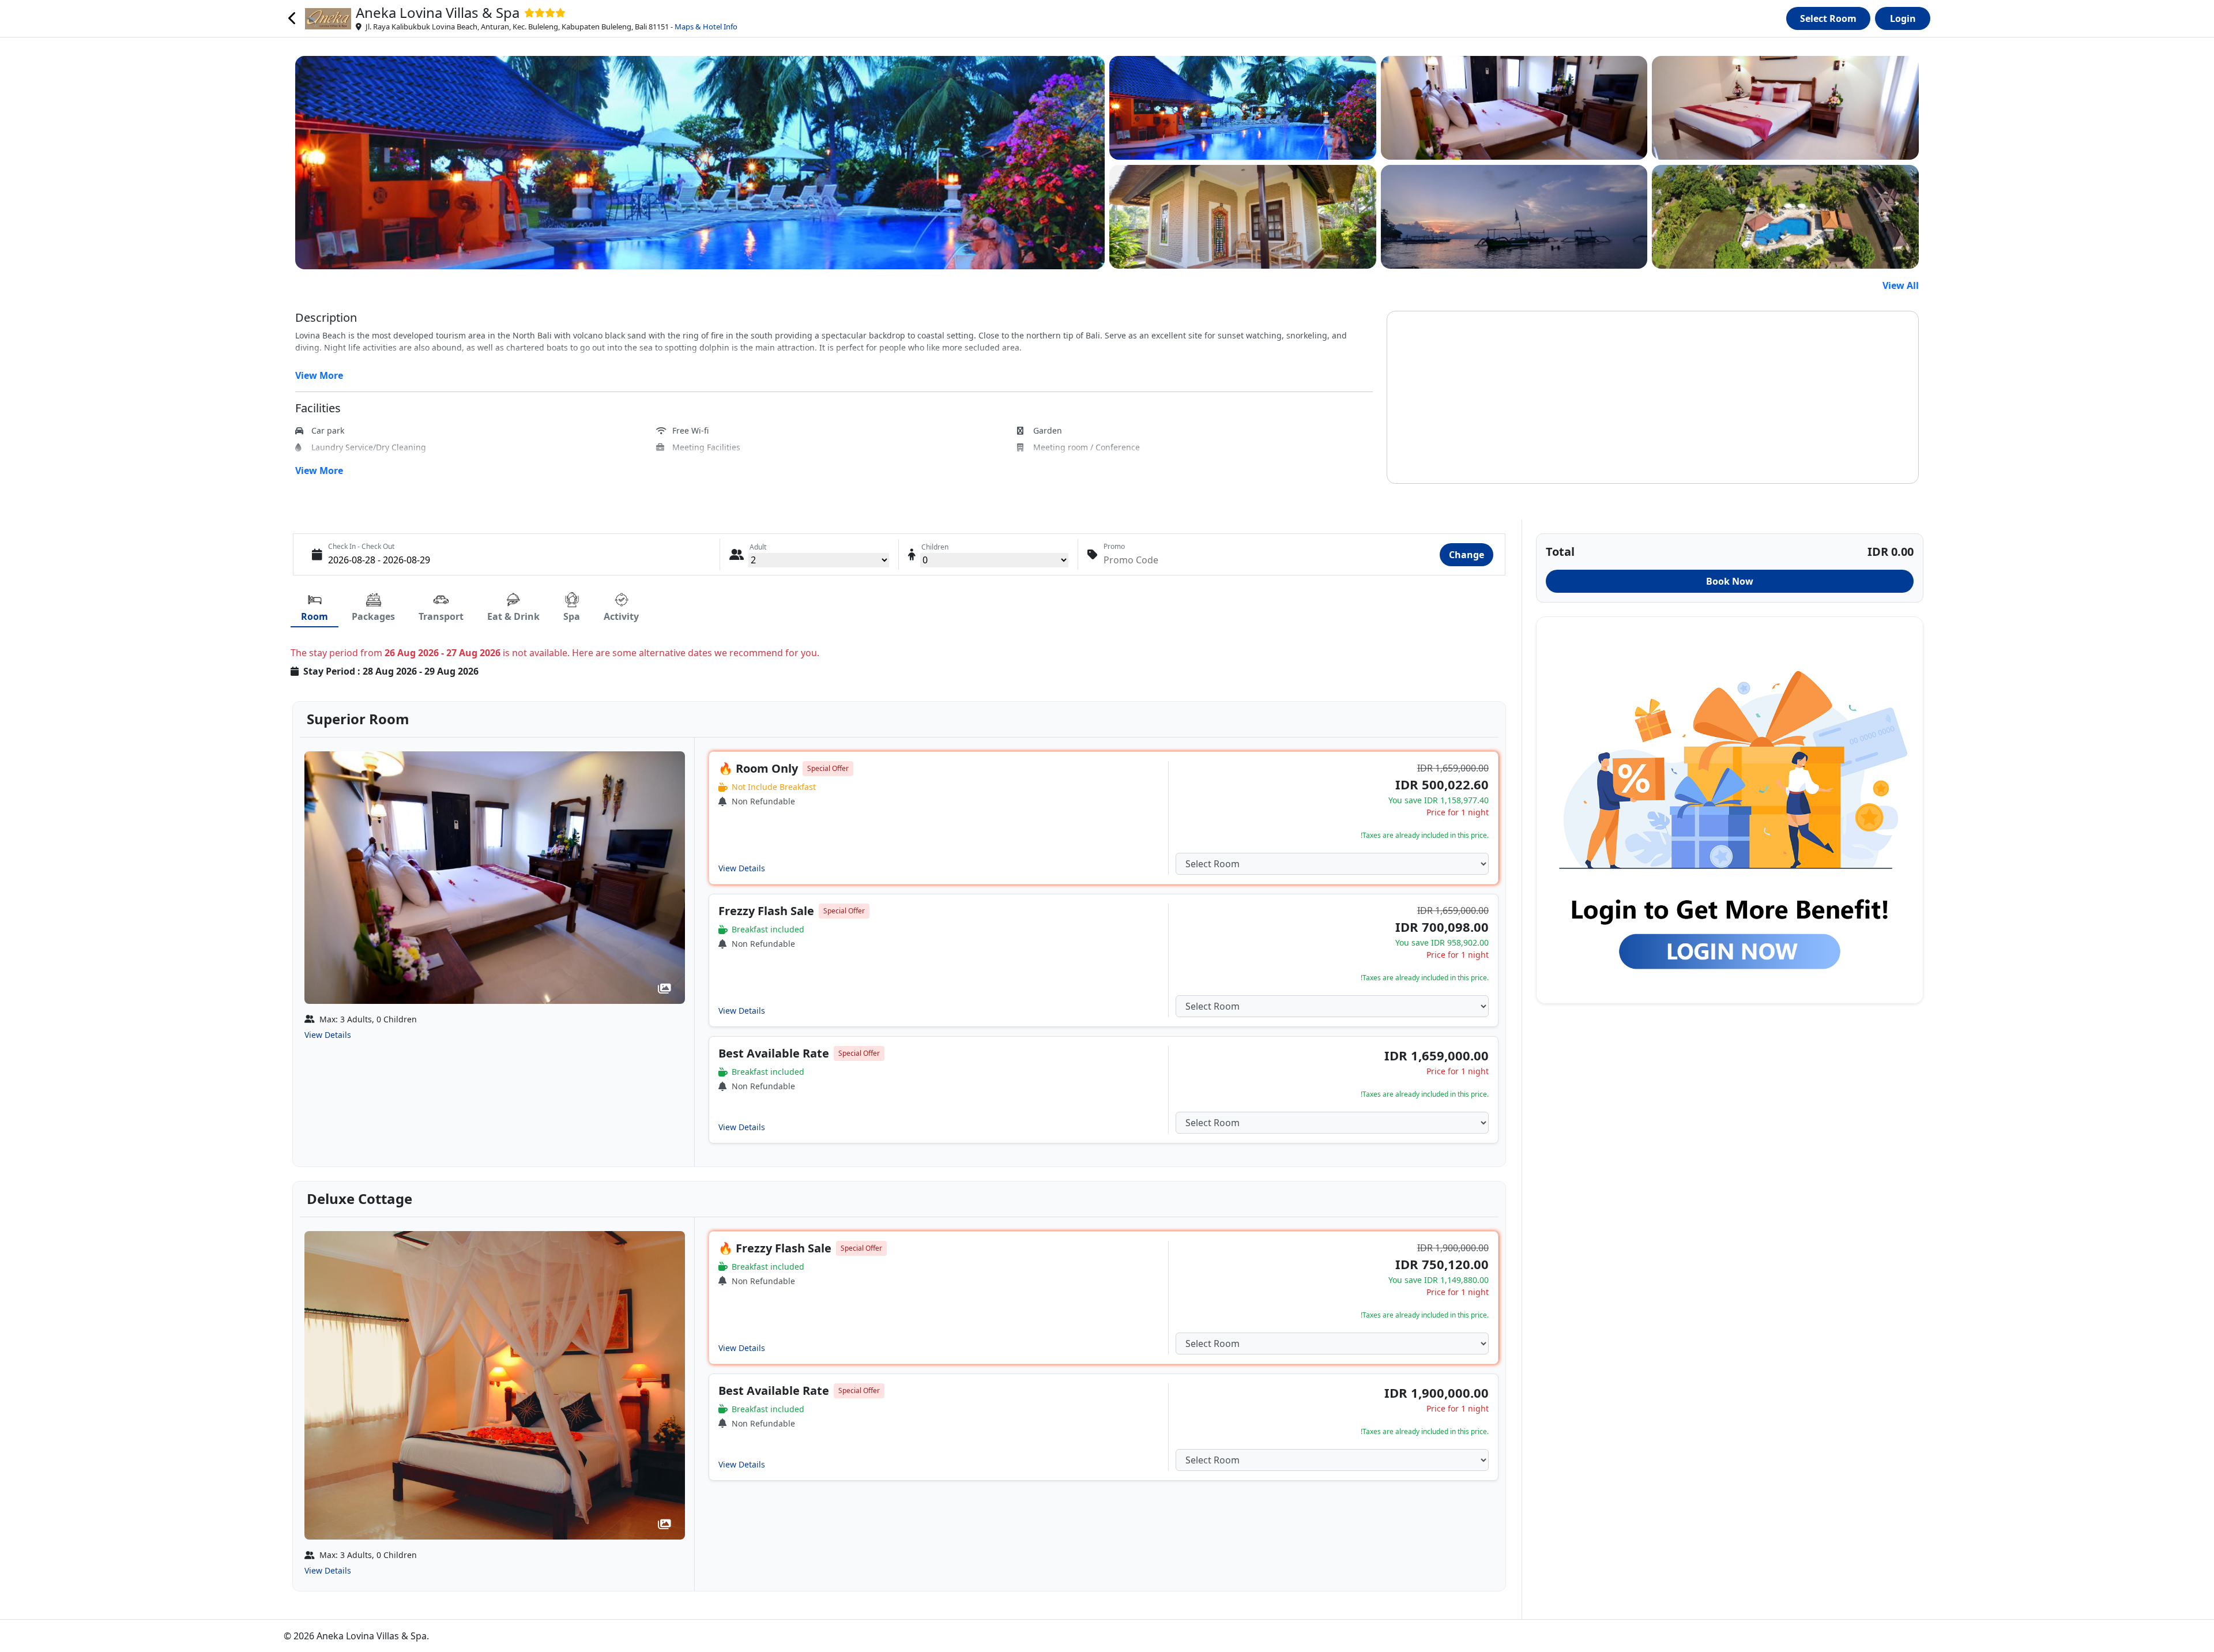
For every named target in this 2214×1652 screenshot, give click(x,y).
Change (1466, 555)
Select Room (1828, 18)
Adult (758, 547)
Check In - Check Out (361, 546)
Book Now (1730, 581)
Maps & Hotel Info (706, 27)
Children (935, 547)
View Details (328, 1035)
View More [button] (319, 375)
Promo (1114, 546)
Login (1903, 18)
